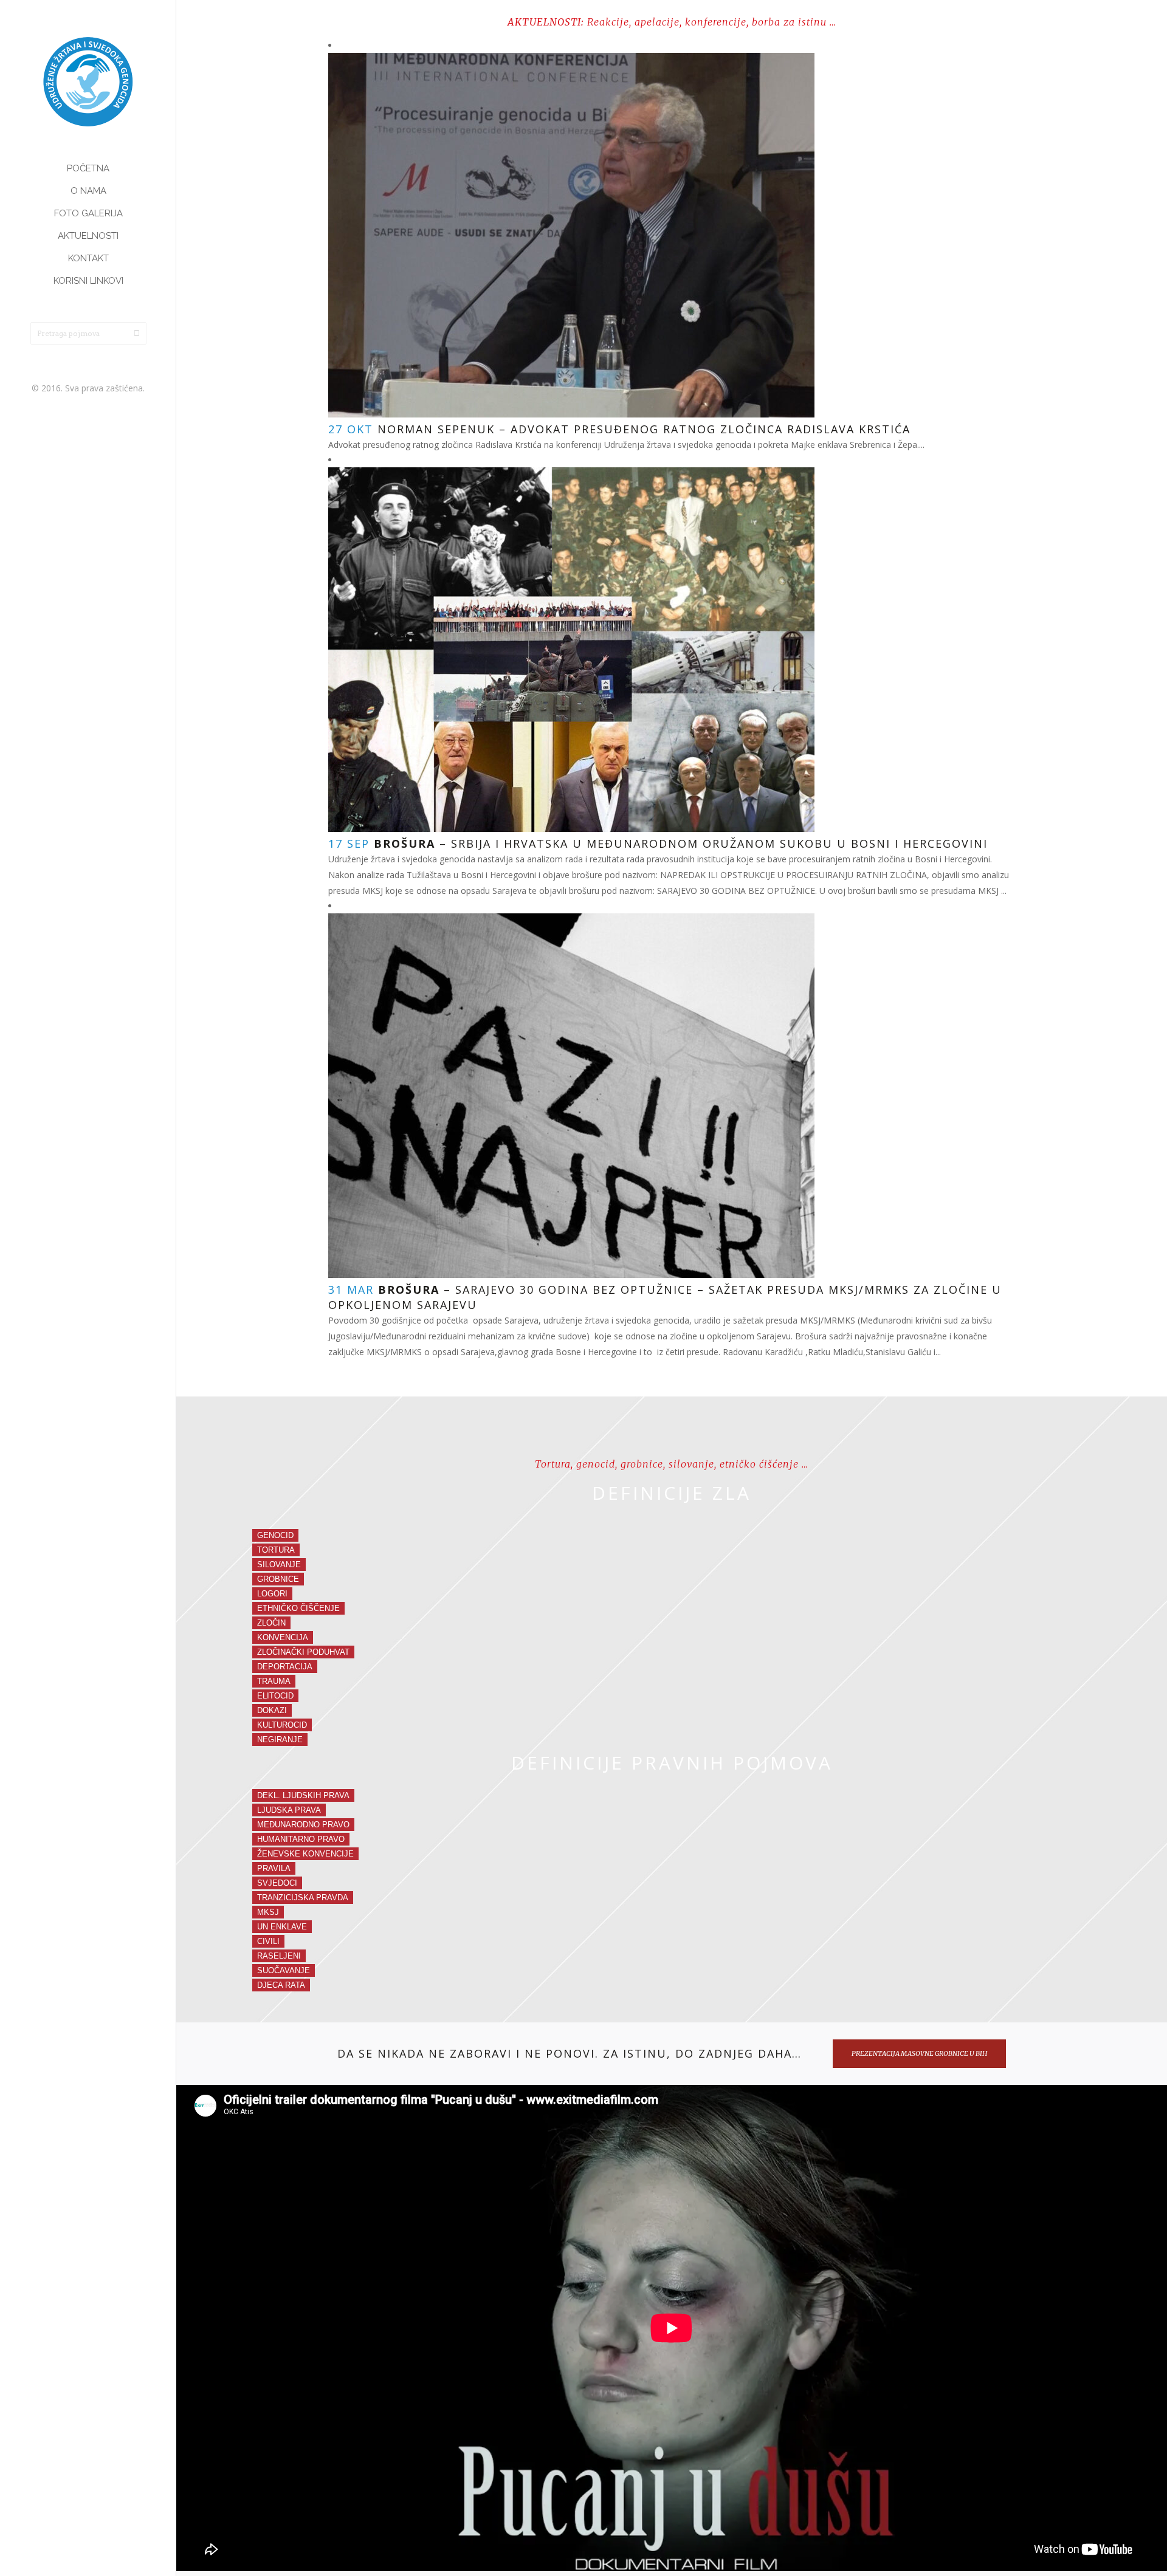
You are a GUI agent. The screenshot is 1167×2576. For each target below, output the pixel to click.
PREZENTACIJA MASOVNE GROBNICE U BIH (919, 2053)
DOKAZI (272, 1710)
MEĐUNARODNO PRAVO (303, 1825)
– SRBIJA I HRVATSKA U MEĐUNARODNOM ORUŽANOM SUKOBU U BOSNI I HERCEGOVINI (681, 843)
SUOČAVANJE (284, 1970)
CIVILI (268, 1941)
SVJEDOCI (277, 1883)
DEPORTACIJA (285, 1667)
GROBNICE (278, 1579)
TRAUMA (274, 1681)
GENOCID (275, 1535)
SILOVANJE (279, 1564)
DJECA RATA (281, 1985)
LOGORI (272, 1594)
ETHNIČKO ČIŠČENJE (298, 1608)
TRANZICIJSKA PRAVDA (303, 1898)
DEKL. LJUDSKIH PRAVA (303, 1795)
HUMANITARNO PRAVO (301, 1839)
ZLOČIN (271, 1623)
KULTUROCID (282, 1725)
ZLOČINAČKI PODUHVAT (303, 1652)
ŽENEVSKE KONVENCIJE (305, 1854)
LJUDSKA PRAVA (289, 1810)
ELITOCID (275, 1696)
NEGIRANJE (280, 1740)
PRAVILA (274, 1868)
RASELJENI (279, 1956)
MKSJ (268, 1912)
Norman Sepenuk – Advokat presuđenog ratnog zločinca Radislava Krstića (644, 429)
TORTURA (276, 1550)
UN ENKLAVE (282, 1927)
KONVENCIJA (283, 1637)
